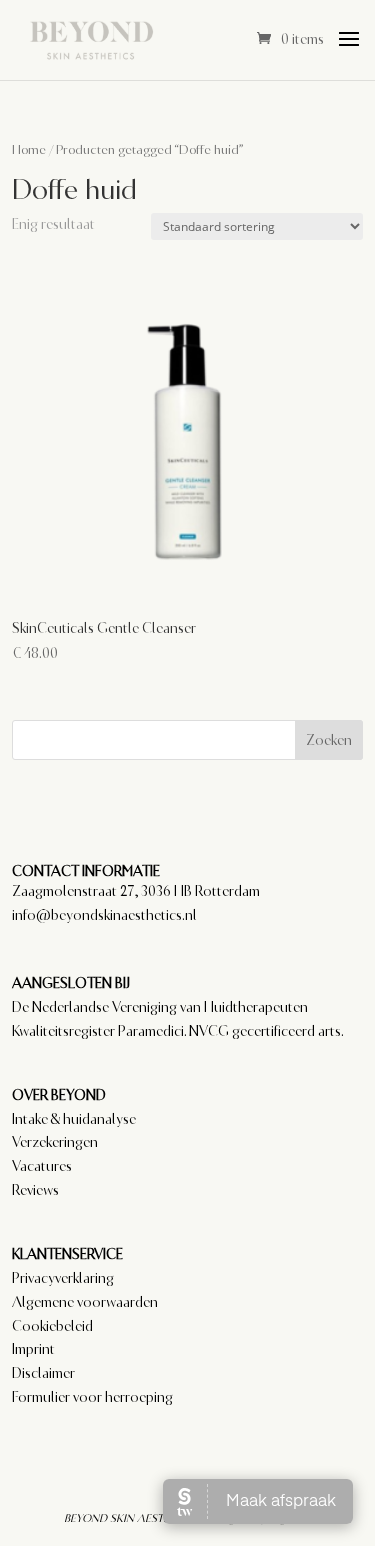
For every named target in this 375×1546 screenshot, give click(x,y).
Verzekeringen (55, 1142)
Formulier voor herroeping (92, 1397)
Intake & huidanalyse (74, 1119)
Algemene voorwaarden (85, 1302)
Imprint (33, 1349)
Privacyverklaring (63, 1278)
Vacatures (42, 1166)
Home (29, 149)
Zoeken (329, 740)
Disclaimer (43, 1373)
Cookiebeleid (52, 1326)
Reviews (35, 1190)
